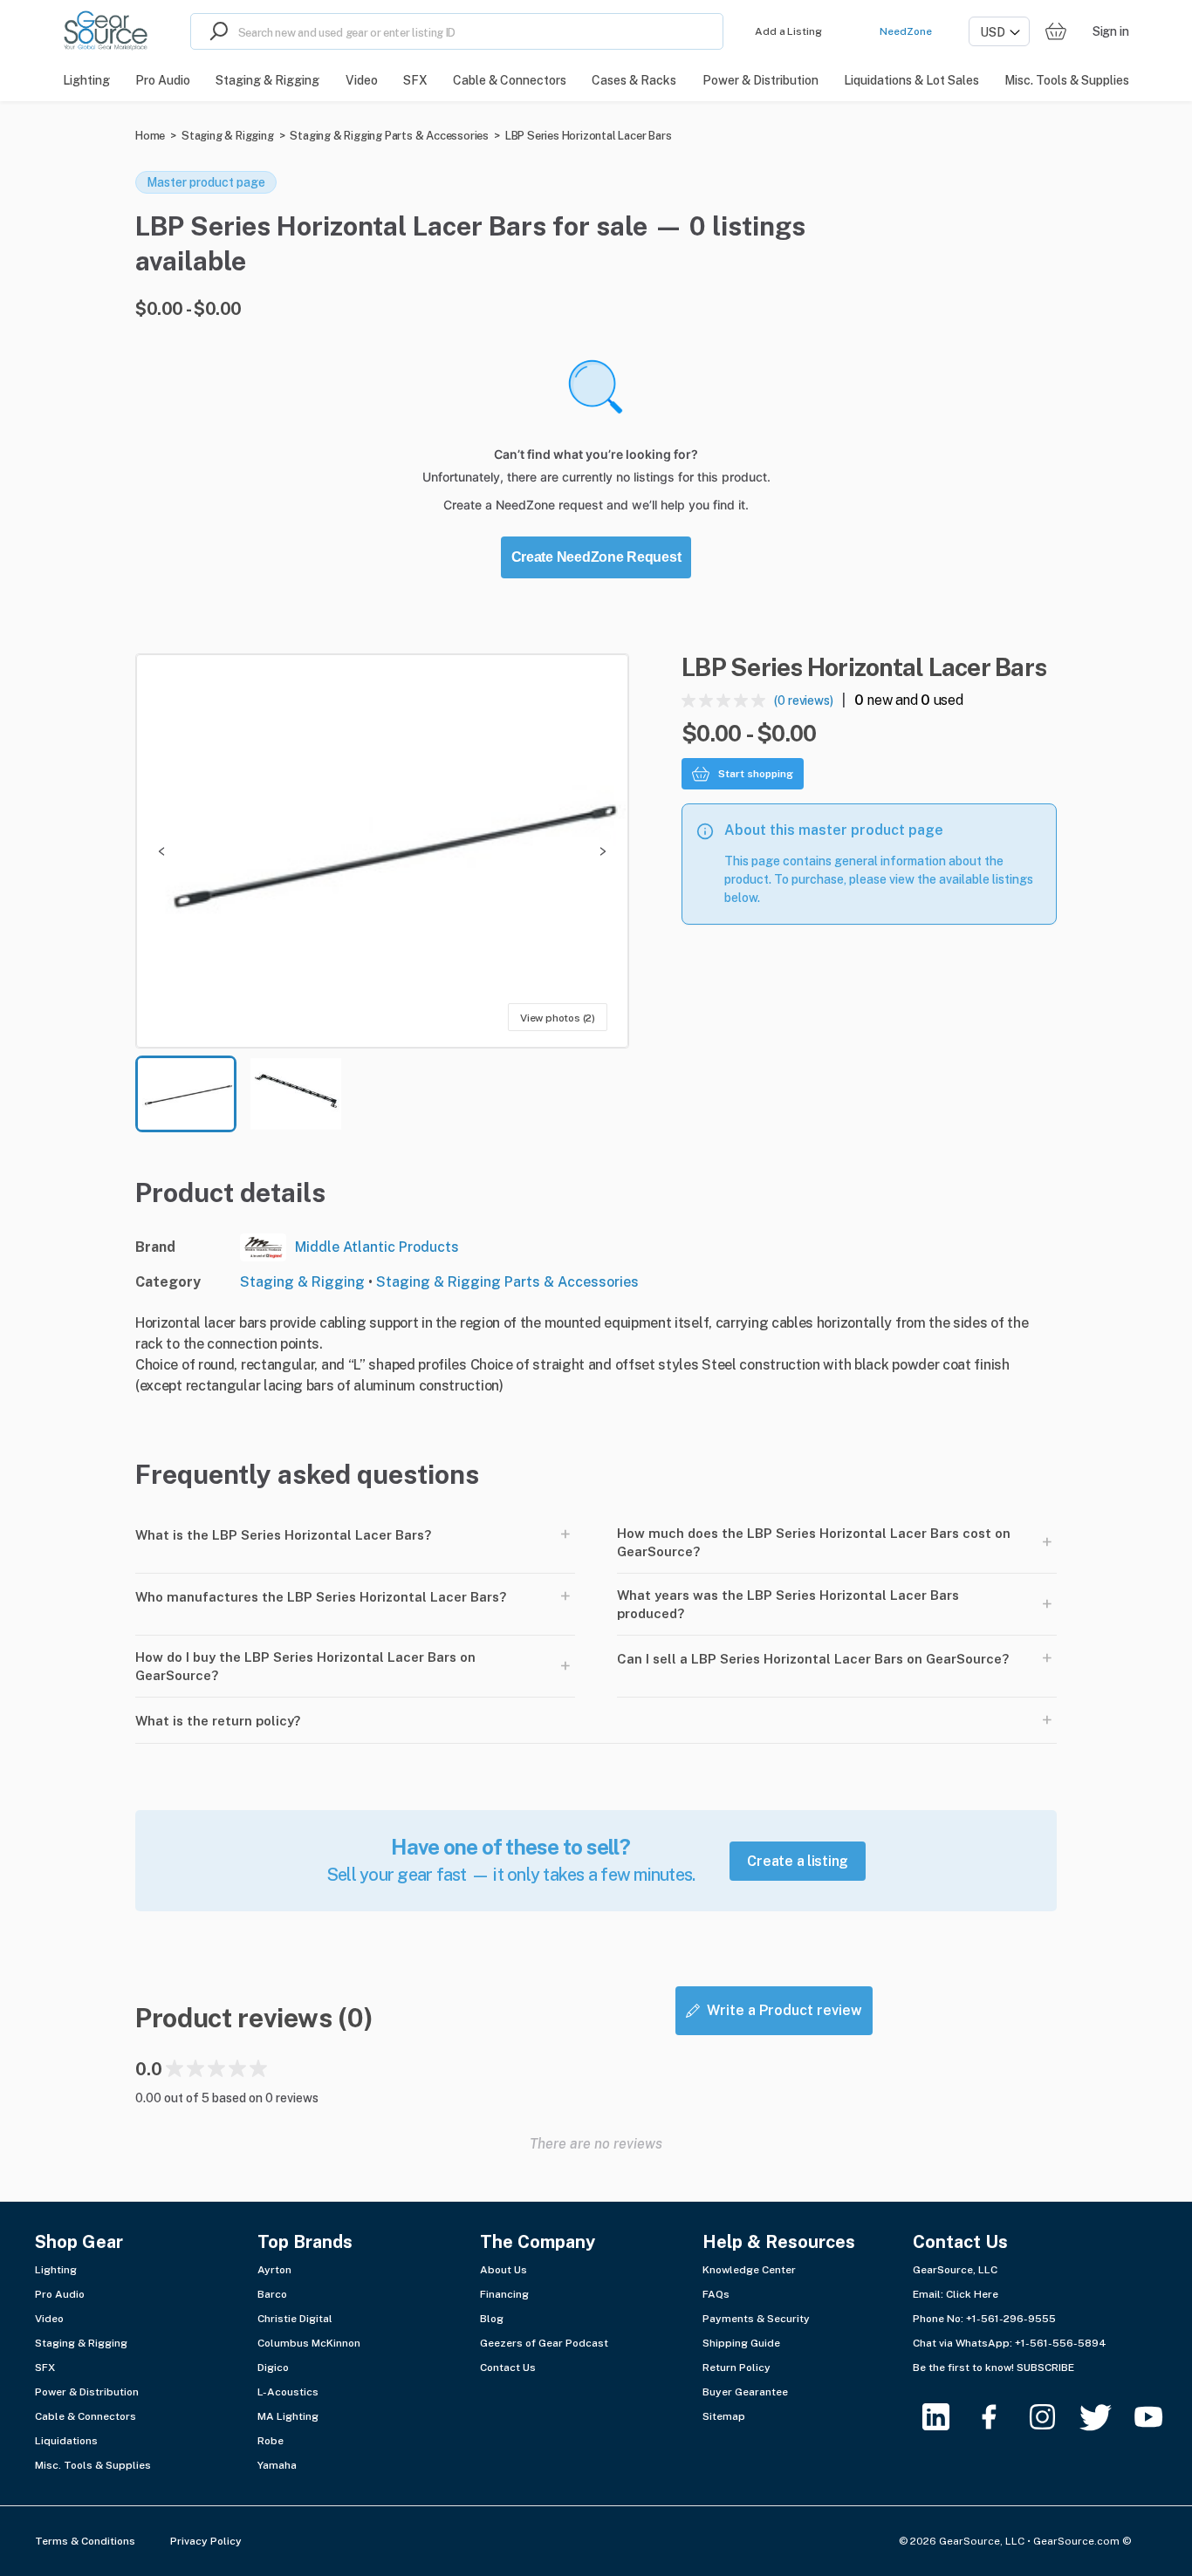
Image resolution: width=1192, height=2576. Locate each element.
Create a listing (798, 1861)
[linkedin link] (946, 2417)
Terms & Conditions (85, 2541)
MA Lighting (288, 2416)
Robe (271, 2441)
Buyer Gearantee (745, 2392)
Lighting (56, 2270)
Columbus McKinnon (309, 2343)
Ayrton (274, 2270)
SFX (45, 2368)
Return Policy (736, 2368)
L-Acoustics (288, 2392)
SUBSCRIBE (1045, 2368)
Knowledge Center (749, 2270)
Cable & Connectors (86, 2416)
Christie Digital (295, 2319)
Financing (504, 2294)
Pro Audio (60, 2294)
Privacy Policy (206, 2541)
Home (150, 136)
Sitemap (724, 2416)
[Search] (215, 31)
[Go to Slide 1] (186, 1094)
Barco (272, 2294)
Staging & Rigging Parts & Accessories (389, 136)
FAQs (716, 2294)
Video (49, 2319)
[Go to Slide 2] (296, 1094)
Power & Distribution (87, 2392)
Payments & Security (756, 2319)
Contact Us (508, 2368)
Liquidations (66, 2441)
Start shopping (756, 774)
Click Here (972, 2294)
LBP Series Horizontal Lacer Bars (589, 136)
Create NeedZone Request (596, 557)
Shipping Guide (741, 2343)
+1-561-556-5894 (1061, 2343)
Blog (492, 2319)
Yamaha (277, 2465)
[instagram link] (1053, 2417)
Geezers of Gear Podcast (544, 2343)
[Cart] (1056, 32)
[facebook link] (1000, 2417)
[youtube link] (1159, 2417)
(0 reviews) (804, 700)
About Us (504, 2270)
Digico (273, 2368)
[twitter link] (1106, 2417)
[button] (382, 851)
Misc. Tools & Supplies (93, 2465)
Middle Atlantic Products (377, 1247)
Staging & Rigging (228, 136)
